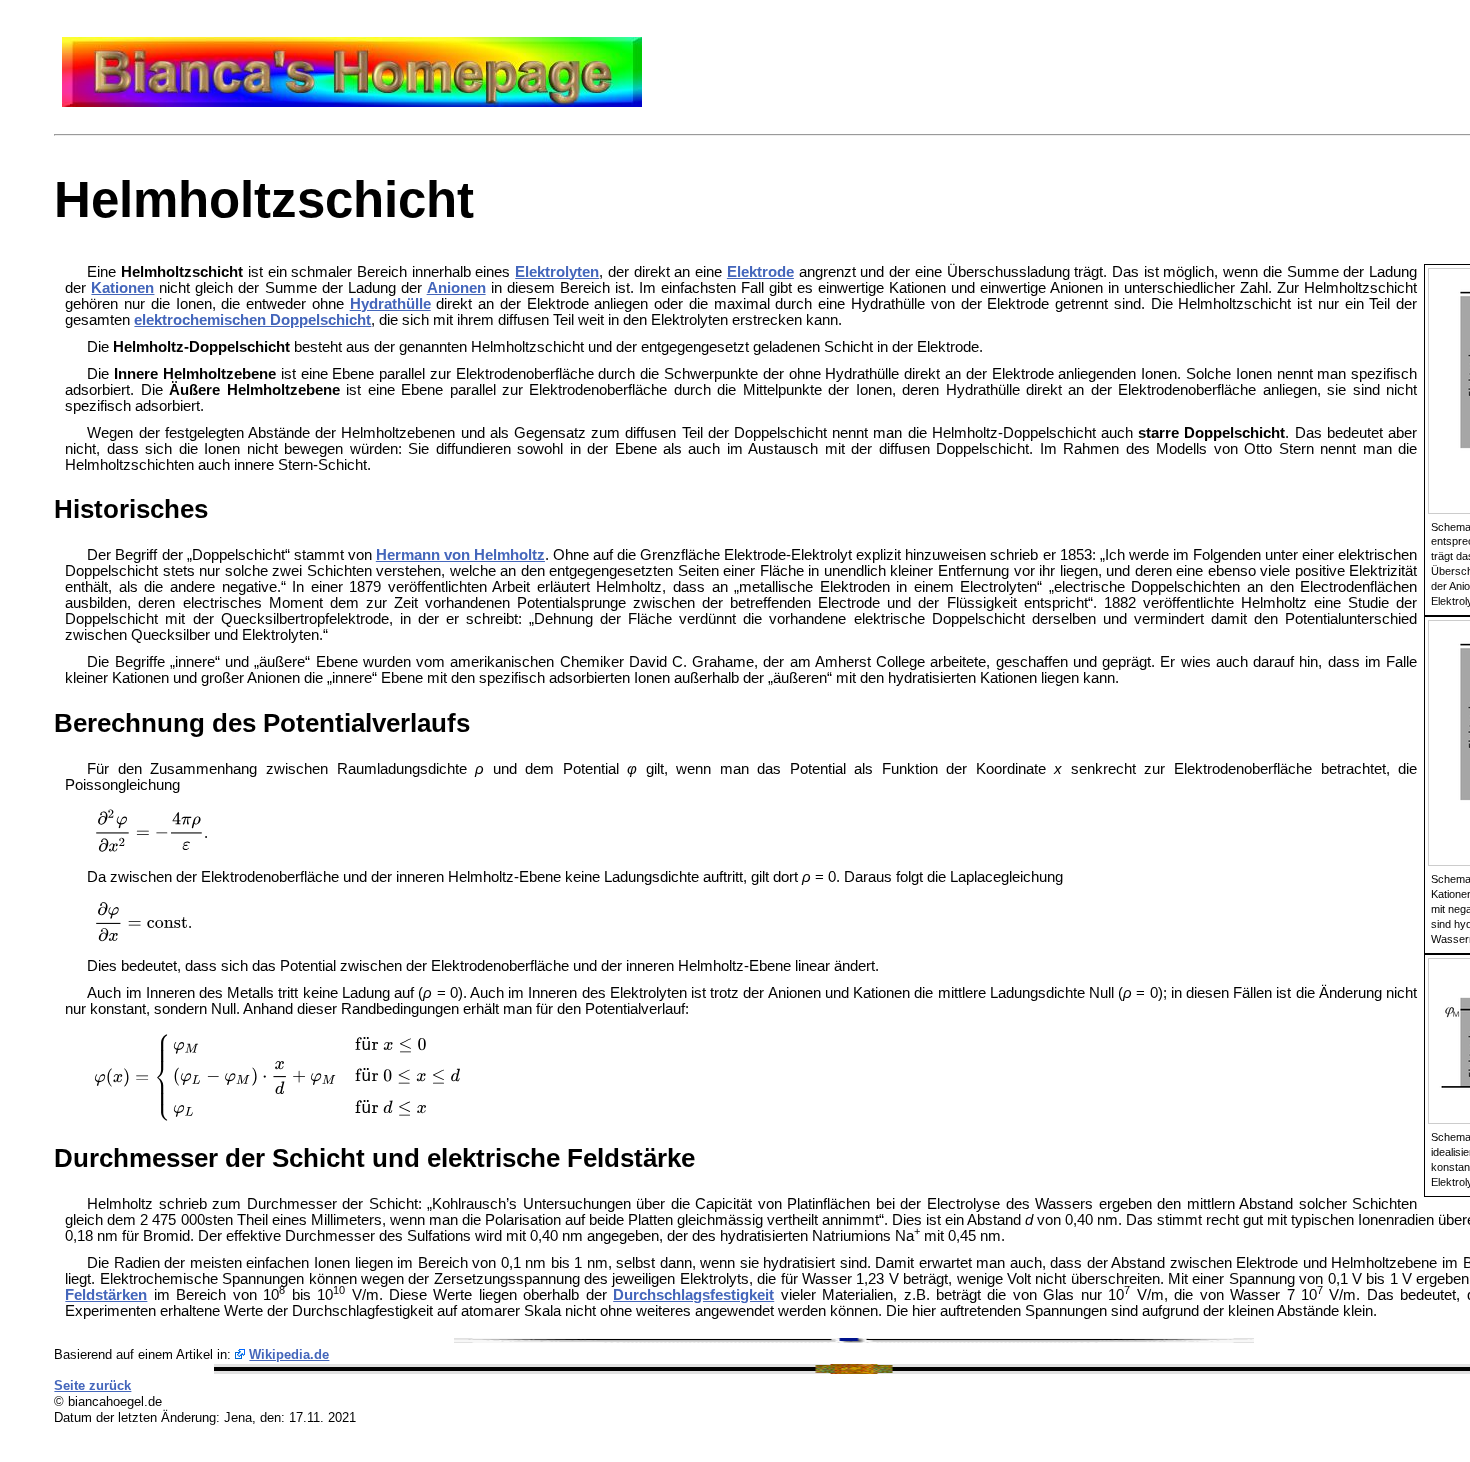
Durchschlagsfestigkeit (693, 1295)
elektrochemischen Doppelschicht (252, 320)
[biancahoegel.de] (352, 102)
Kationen (122, 288)
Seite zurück (92, 1385)
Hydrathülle (390, 304)
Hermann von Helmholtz (460, 555)
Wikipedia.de (289, 1354)
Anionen (456, 288)
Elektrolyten (557, 272)
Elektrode (760, 272)
